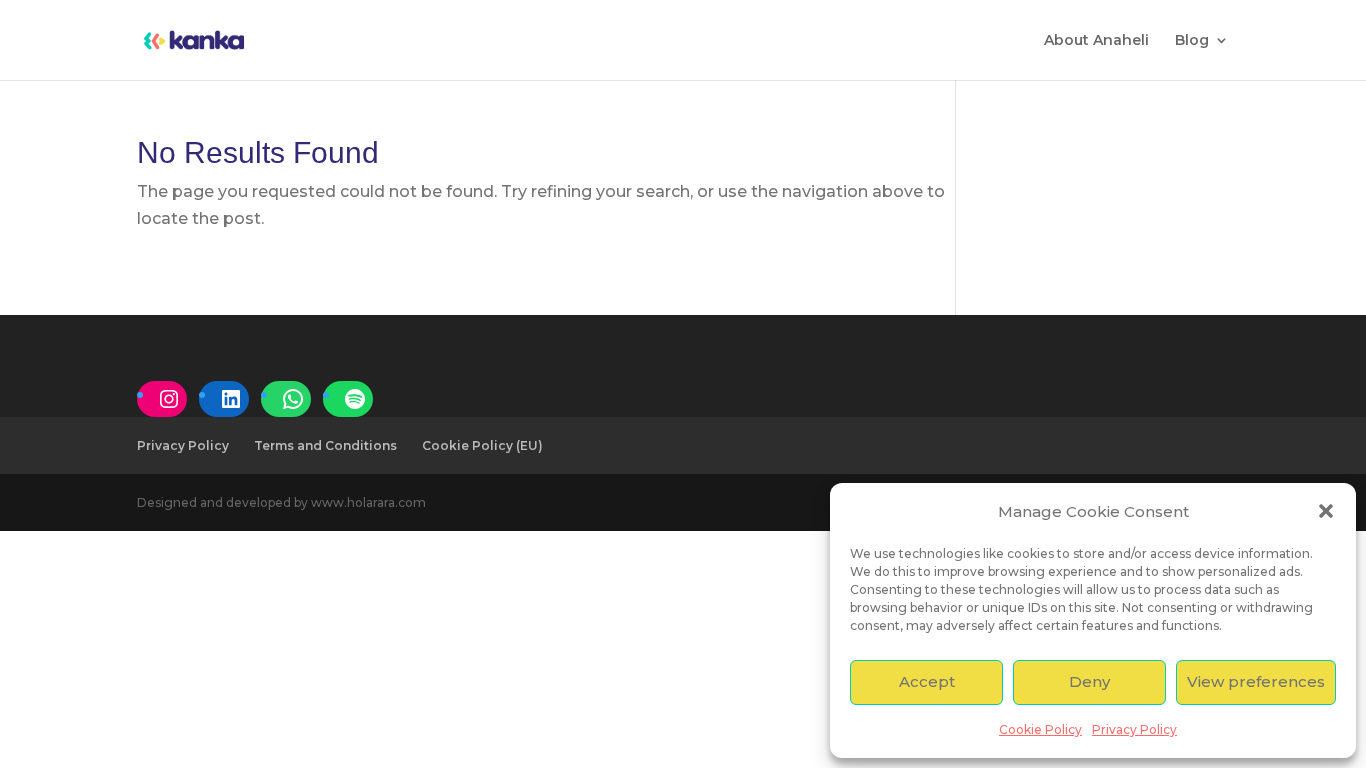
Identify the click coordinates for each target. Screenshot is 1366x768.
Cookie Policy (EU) (482, 445)
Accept (927, 681)
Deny (1089, 681)
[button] (1326, 511)
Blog (1192, 41)
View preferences (1256, 681)
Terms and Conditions (325, 445)
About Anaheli (1096, 41)
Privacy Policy (1134, 729)
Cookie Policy (1040, 729)
